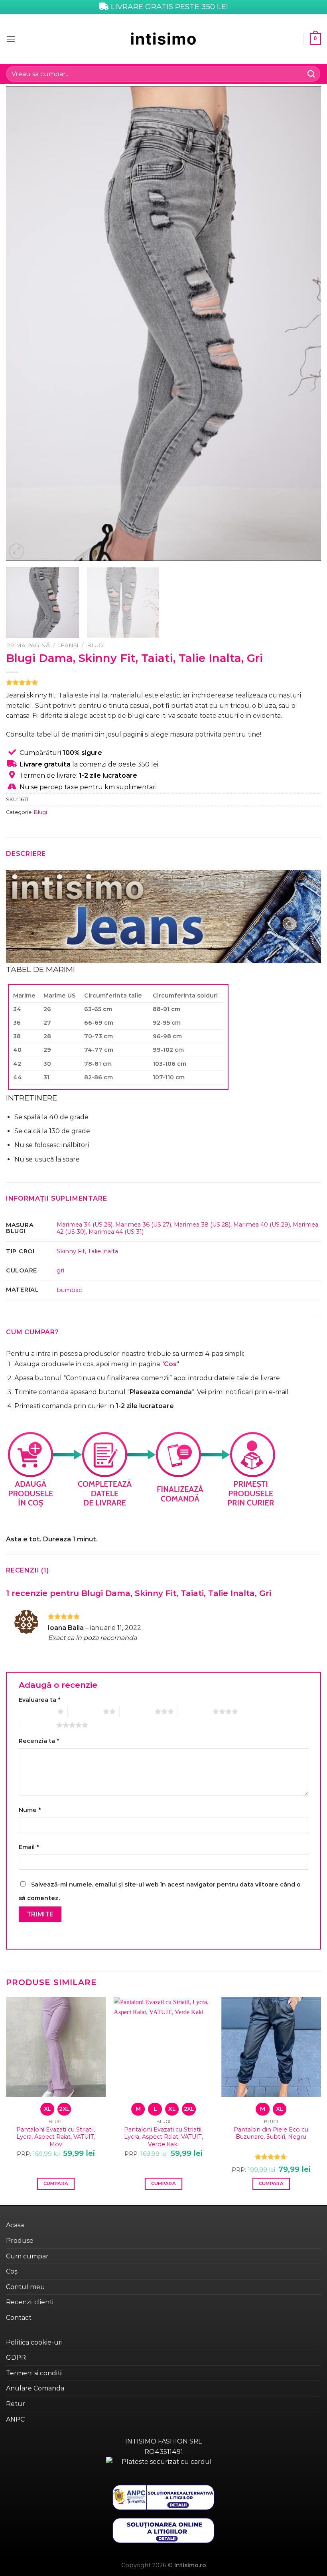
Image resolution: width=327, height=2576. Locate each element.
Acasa (15, 2225)
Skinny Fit (71, 1251)
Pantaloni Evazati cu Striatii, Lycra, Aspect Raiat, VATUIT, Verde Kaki (163, 2137)
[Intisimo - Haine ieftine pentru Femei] (163, 39)
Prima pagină (28, 645)
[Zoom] (17, 551)
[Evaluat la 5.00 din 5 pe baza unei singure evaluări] (163, 682)
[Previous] (22, 323)
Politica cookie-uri (34, 2342)
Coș (12, 2271)
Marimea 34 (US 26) (85, 1225)
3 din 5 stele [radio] (137, 1711)
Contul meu (26, 2287)
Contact (19, 2318)
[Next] (305, 323)
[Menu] (11, 39)
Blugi (96, 645)
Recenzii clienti (30, 2302)
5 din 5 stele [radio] (39, 1725)
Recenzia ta (39, 1741)
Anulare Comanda (35, 2388)
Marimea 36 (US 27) (143, 1225)
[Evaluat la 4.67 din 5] (271, 2157)
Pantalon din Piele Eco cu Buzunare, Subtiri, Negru (271, 2133)
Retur (16, 2404)
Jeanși (68, 645)
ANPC (15, 2419)
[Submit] (311, 74)
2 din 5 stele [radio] (85, 1711)
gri (60, 1270)
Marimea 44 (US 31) (116, 1232)
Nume (30, 1810)
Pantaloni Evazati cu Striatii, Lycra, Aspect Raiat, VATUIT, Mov (56, 2137)
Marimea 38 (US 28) (202, 1225)
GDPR (16, 2358)
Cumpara (56, 2183)
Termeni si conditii (34, 2373)
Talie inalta (103, 1251)
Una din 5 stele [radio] (36, 1711)
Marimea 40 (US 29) (262, 1225)
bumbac (69, 1290)
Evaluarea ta (39, 1700)
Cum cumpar (27, 2256)
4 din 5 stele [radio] (195, 1711)
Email (29, 1847)
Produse (20, 2241)
